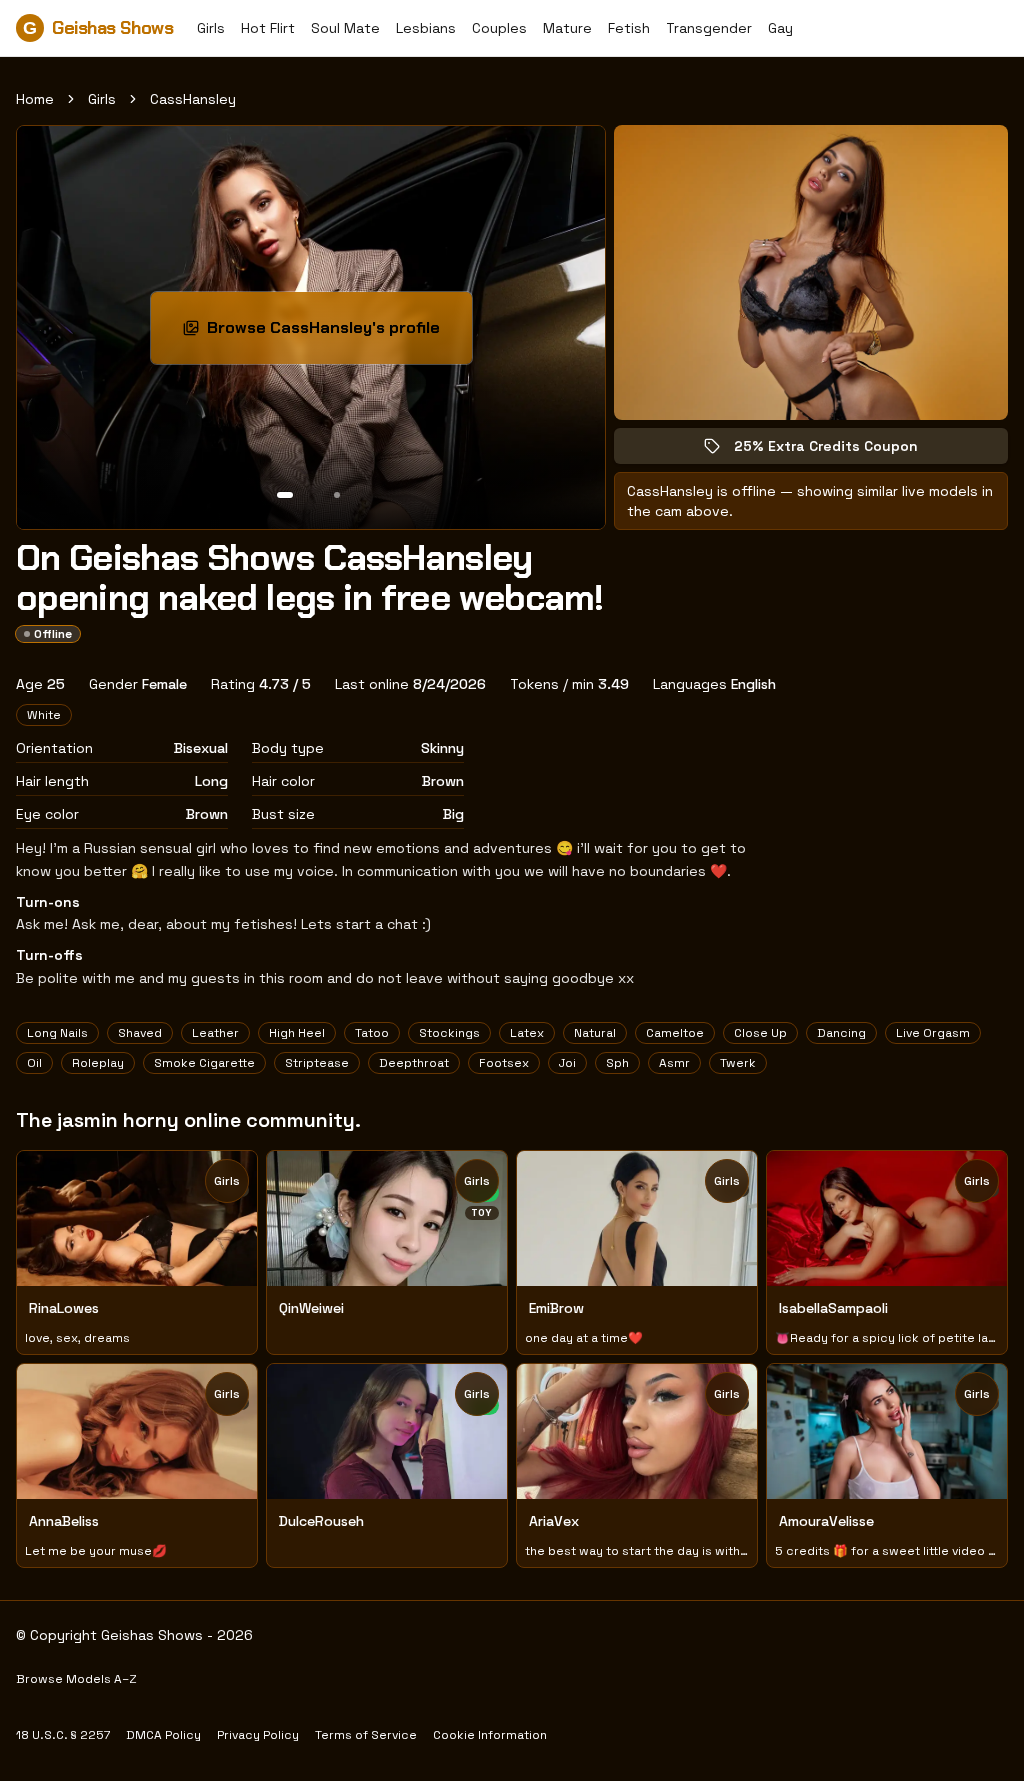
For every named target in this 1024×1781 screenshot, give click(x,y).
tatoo (372, 1033)
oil (34, 1063)
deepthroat (414, 1063)
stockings (449, 1033)
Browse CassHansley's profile (332, 333)
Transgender (709, 28)
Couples (499, 28)
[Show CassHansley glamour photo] (337, 495)
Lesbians (426, 28)
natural (595, 1033)
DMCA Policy (163, 1735)
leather (215, 1033)
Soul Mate (345, 28)
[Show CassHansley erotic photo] (285, 495)
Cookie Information (490, 1735)
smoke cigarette (204, 1063)
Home (35, 99)
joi (567, 1063)
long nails (57, 1033)
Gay (780, 28)
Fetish (629, 28)
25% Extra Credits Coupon (840, 450)
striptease (317, 1063)
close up (760, 1033)
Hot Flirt (268, 28)
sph (617, 1063)
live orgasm (933, 1033)
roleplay (98, 1063)
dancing (841, 1033)
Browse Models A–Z (76, 1679)
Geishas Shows (98, 28)
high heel (297, 1033)
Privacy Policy (258, 1735)
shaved (140, 1033)
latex (527, 1033)
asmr (674, 1063)
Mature (567, 28)
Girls (211, 28)
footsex (504, 1063)
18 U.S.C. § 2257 (63, 1735)
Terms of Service (366, 1735)
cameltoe (675, 1033)
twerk (738, 1063)
